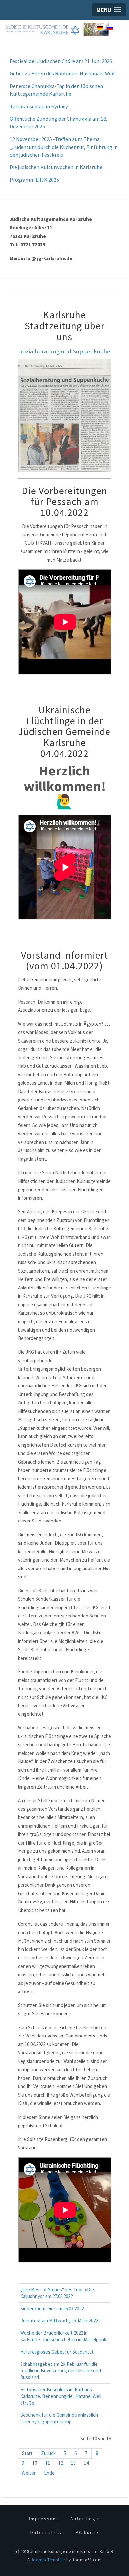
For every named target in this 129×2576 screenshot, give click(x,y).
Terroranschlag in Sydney (39, 106)
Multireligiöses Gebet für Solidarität (57, 2352)
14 (86, 2463)
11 (48, 2463)
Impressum (43, 2519)
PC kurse (87, 2532)
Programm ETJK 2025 (34, 180)
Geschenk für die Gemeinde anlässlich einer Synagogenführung (59, 2418)
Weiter (29, 2473)
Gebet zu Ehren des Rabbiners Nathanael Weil (62, 74)
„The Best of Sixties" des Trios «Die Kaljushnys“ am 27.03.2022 (57, 2293)
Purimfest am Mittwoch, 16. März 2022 (59, 2321)
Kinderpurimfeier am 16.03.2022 (52, 2308)
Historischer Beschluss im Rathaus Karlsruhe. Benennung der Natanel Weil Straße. (61, 2396)
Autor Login (85, 2519)
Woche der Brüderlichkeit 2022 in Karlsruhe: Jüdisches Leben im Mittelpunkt (64, 2336)
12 (61, 2463)
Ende (49, 2473)
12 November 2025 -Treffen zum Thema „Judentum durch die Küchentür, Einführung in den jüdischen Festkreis (64, 147)
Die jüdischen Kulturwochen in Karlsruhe (56, 167)
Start (27, 2453)
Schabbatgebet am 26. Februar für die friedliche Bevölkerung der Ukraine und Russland (61, 2371)
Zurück (48, 2453)
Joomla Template (48, 2560)
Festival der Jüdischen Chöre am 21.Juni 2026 (61, 61)
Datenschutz (46, 2532)
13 (73, 2463)
